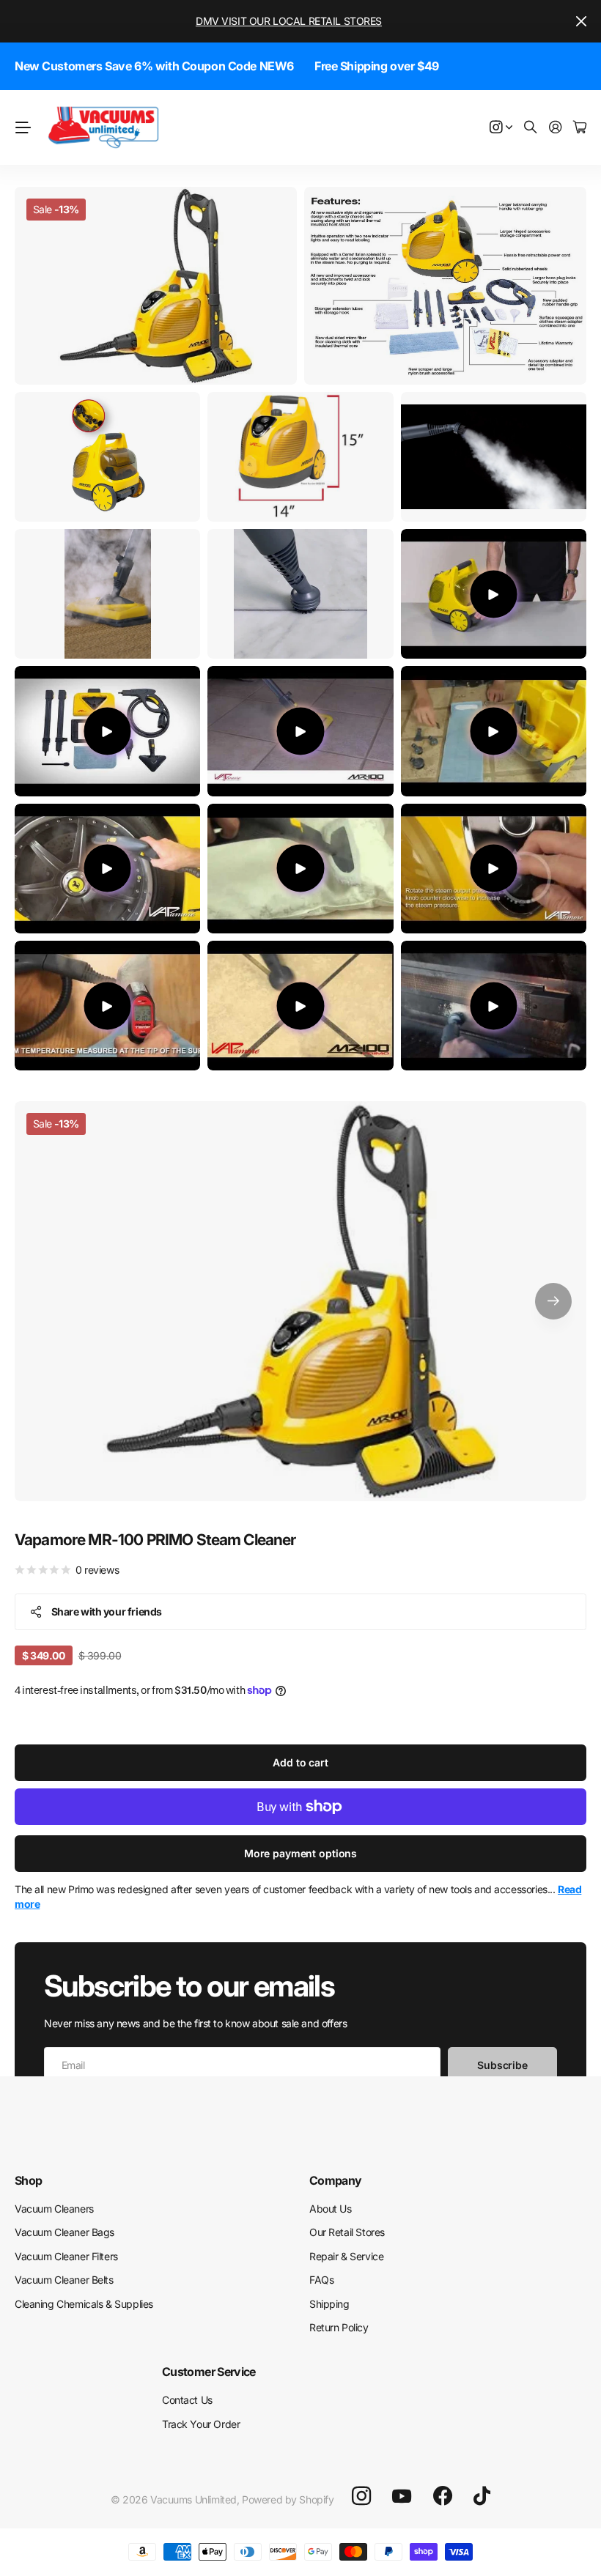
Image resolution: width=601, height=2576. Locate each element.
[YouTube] (402, 2496)
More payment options (300, 1853)
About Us (331, 2209)
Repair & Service (346, 2256)
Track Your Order (201, 2424)
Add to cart (300, 1762)
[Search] (531, 128)
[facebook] (443, 2496)
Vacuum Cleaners (54, 2209)
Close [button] (581, 21)
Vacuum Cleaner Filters (66, 2256)
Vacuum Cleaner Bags (64, 2232)
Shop (28, 2180)
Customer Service (209, 2372)
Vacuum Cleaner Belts (64, 2280)
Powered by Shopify (288, 2499)
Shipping (329, 2304)
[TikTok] (482, 2496)
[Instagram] (361, 2496)
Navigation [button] (23, 127)
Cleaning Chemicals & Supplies (84, 2304)
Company (336, 2180)
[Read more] (501, 128)
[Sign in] (556, 128)
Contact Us (187, 2400)
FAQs (321, 2280)
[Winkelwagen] (580, 128)
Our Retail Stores (347, 2232)
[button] (553, 1301)
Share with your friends (107, 1611)
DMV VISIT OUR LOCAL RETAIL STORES (289, 21)
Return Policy (339, 2327)
